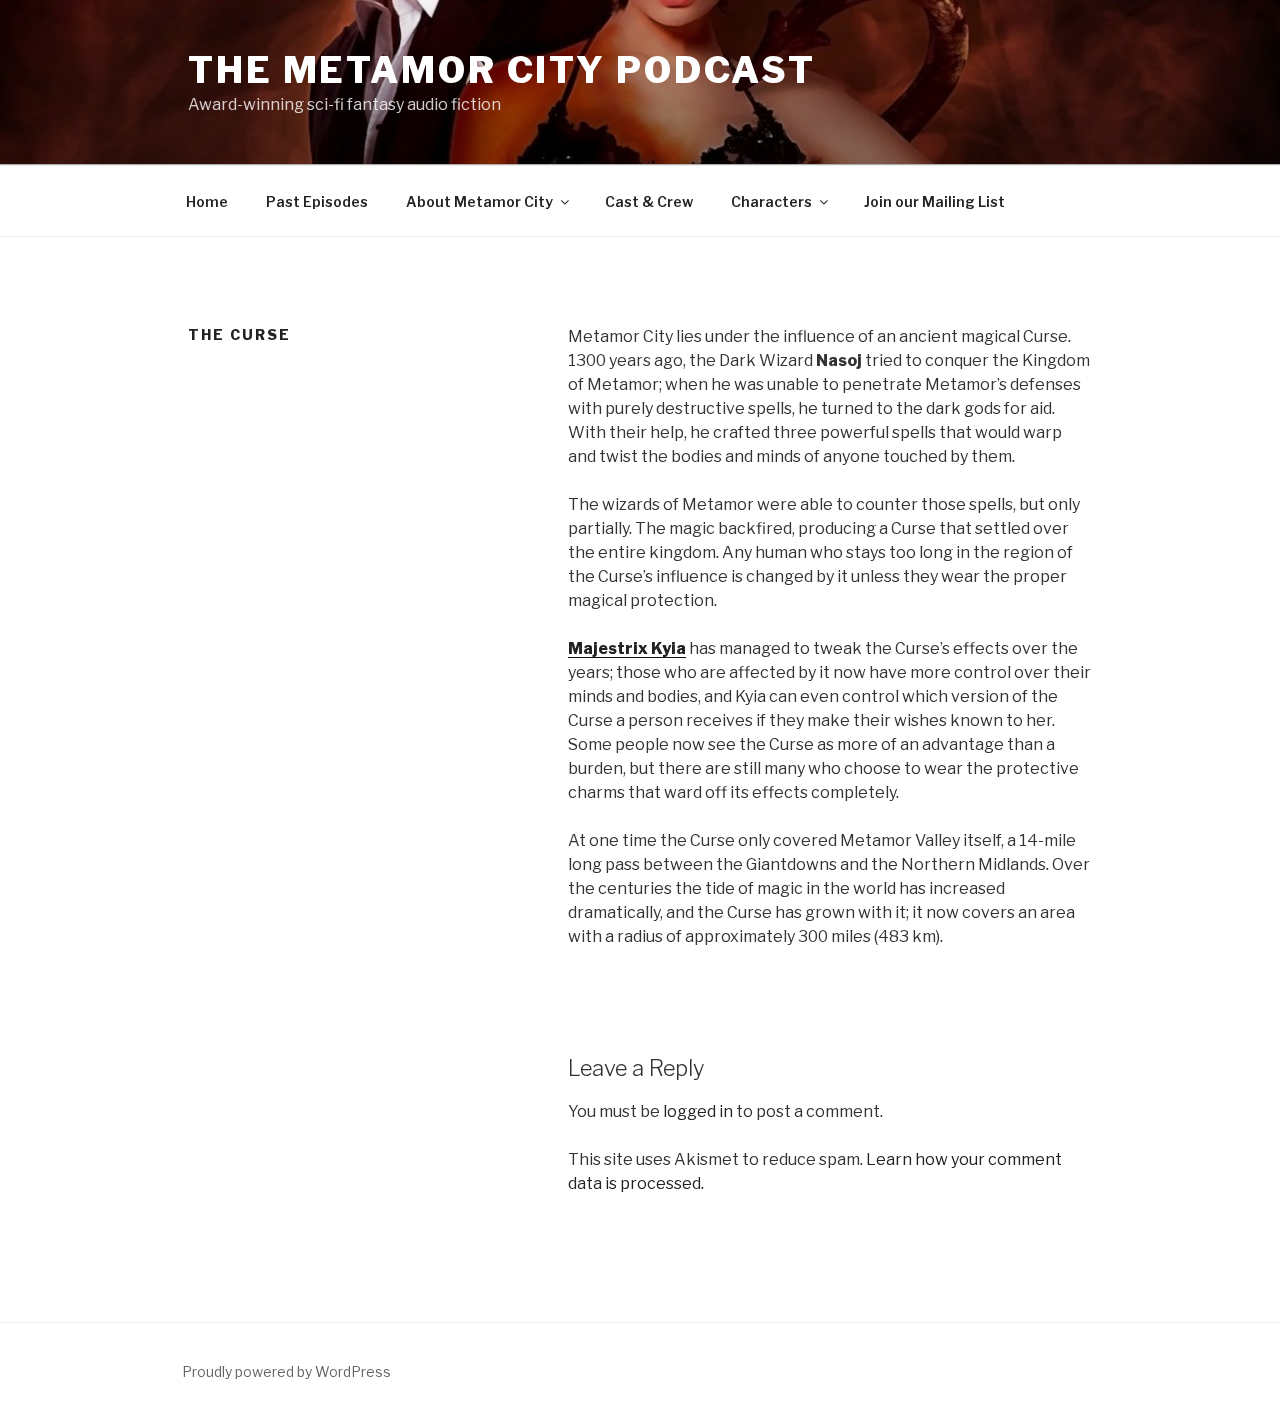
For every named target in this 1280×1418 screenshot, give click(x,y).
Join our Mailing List (934, 201)
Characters (771, 201)
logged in (698, 1111)
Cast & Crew (649, 201)
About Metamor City (479, 201)
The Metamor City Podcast (502, 70)
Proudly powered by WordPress (286, 1371)
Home (207, 201)
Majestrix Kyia (627, 648)
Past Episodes (317, 201)
